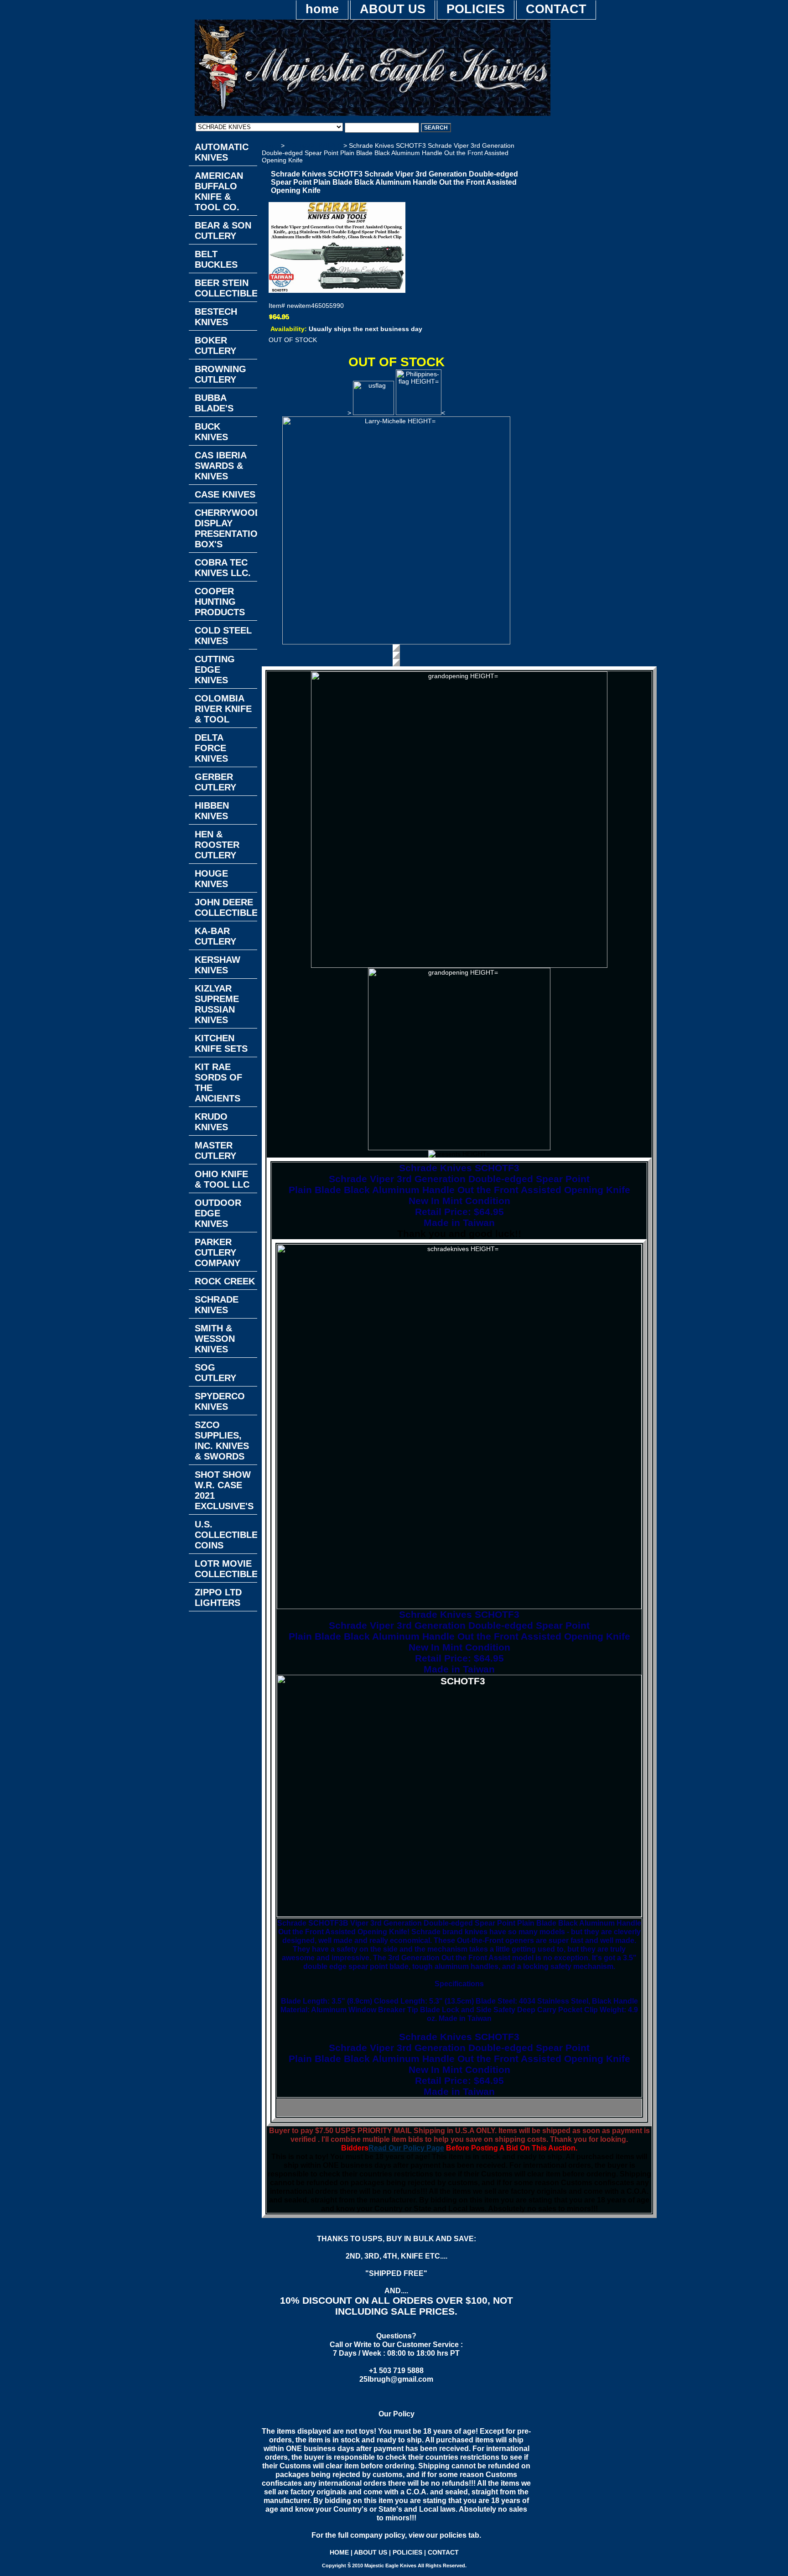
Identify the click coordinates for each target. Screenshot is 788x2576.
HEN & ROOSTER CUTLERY (217, 845)
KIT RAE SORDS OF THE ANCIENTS (218, 1083)
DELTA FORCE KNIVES (211, 748)
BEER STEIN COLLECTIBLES (226, 288)
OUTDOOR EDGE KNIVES (218, 1213)
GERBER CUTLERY (215, 782)
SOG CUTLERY (215, 1373)
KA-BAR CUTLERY (215, 936)
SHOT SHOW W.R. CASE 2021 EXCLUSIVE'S (224, 1490)
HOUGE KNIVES (211, 879)
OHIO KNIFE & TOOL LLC (222, 1179)
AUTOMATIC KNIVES (222, 152)
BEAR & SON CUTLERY (223, 231)
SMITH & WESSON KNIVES (215, 1339)
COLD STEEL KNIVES (223, 636)
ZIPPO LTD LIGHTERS (218, 1597)
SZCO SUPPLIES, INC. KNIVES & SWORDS (222, 1441)
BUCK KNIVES (211, 432)
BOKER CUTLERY (215, 345)
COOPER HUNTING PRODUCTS (220, 602)
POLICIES (476, 9)
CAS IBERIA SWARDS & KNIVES (221, 466)
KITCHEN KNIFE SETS (221, 1043)
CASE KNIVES (225, 494)
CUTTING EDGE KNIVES (215, 670)
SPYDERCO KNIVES (220, 1401)
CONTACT (556, 9)
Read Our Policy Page (406, 2148)
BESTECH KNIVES (216, 317)
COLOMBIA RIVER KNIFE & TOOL (223, 709)
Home (270, 145)
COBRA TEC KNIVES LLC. (223, 568)
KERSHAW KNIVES (218, 965)
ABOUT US (393, 9)
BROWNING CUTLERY (220, 374)
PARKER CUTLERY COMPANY (218, 1252)
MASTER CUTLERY (215, 1150)
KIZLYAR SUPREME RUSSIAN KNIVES (217, 1004)
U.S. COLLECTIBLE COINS (226, 1535)
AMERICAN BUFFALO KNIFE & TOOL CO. (219, 191)
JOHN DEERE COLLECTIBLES (226, 907)
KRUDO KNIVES (211, 1122)
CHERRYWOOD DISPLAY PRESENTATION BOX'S (226, 528)
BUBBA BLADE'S (214, 403)
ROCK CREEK (225, 1281)
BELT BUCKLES (216, 259)
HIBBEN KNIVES (212, 811)
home (322, 9)
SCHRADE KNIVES (314, 145)
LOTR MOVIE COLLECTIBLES (226, 1569)
